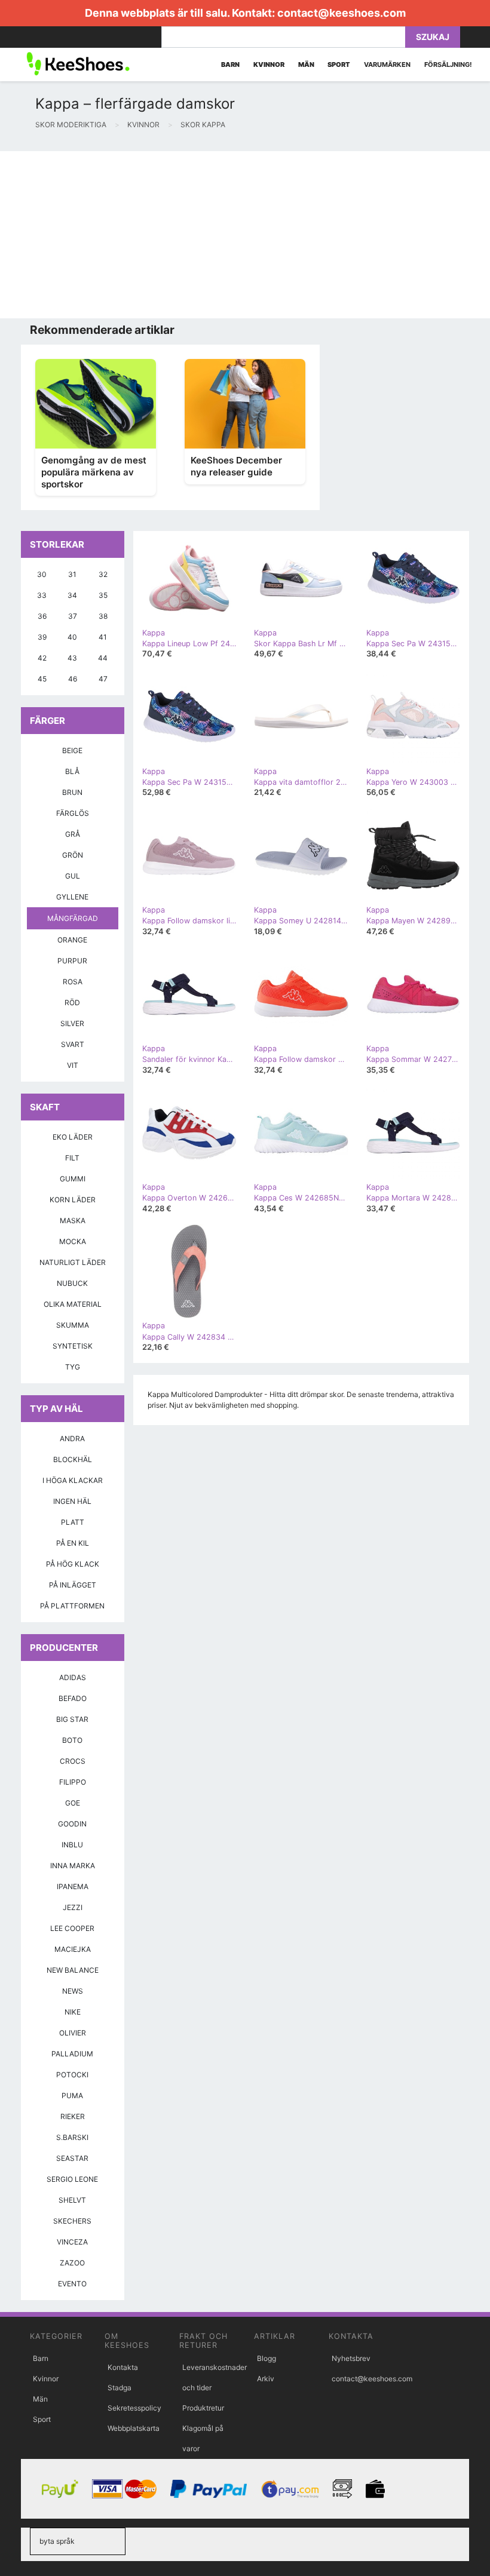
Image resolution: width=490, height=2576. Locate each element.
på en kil (73, 1543)
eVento (72, 2284)
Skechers (72, 2221)
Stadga (120, 2388)
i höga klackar (73, 1480)
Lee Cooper (72, 1928)
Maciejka (73, 1949)
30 (42, 574)
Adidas (73, 1677)
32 (103, 574)
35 (103, 595)
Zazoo (72, 2263)
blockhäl (73, 1459)
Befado (73, 1698)
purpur (72, 961)
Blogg (267, 2358)
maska (73, 1221)
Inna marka (73, 1866)
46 (73, 679)
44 (103, 658)
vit (73, 1065)
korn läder (73, 1200)
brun (72, 792)
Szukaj (433, 37)
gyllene (72, 897)
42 (42, 658)
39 (42, 637)
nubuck (72, 1283)
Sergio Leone (72, 2179)
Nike (73, 2012)
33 (42, 595)
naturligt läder (73, 1262)
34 (72, 595)
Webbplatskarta (134, 2428)
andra (72, 1439)
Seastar (72, 2158)
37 (73, 616)
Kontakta (123, 2367)
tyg (73, 1367)
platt (73, 1522)
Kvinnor (46, 2379)
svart (73, 1044)
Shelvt (72, 2200)
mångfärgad (73, 918)
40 (72, 637)
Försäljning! (448, 65)
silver (72, 1023)
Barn (41, 2358)
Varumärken (387, 65)
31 (72, 574)
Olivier (73, 2033)
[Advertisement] (245, 235)
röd (72, 1003)
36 (42, 616)
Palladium (72, 2054)
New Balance (73, 1970)
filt (72, 1158)
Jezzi (73, 1907)
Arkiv (266, 2379)
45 (42, 679)
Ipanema (73, 1886)
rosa (73, 982)
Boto (72, 1740)
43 (72, 658)
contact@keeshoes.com (342, 13)
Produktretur (203, 2408)
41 (103, 637)
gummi (73, 1179)
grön (73, 855)
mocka (73, 1241)
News (73, 1991)
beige (72, 750)
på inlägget (73, 1585)
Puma (72, 2096)
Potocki (72, 2075)
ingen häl (72, 1501)
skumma (73, 1325)
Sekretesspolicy (134, 2408)
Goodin (72, 1824)
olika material (73, 1304)
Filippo (73, 1782)
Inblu (72, 1845)
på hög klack (73, 1564)
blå (72, 771)
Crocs (73, 1761)
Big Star (72, 1719)
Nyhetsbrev (351, 2358)
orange (72, 940)
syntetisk (73, 1346)
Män (40, 2399)
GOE (73, 1803)
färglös (73, 813)
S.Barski (72, 2137)
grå (73, 834)
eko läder (73, 1137)
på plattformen (72, 1606)
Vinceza (72, 2242)
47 (103, 679)
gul (73, 876)
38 (103, 616)
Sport (42, 2419)
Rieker (73, 2116)
